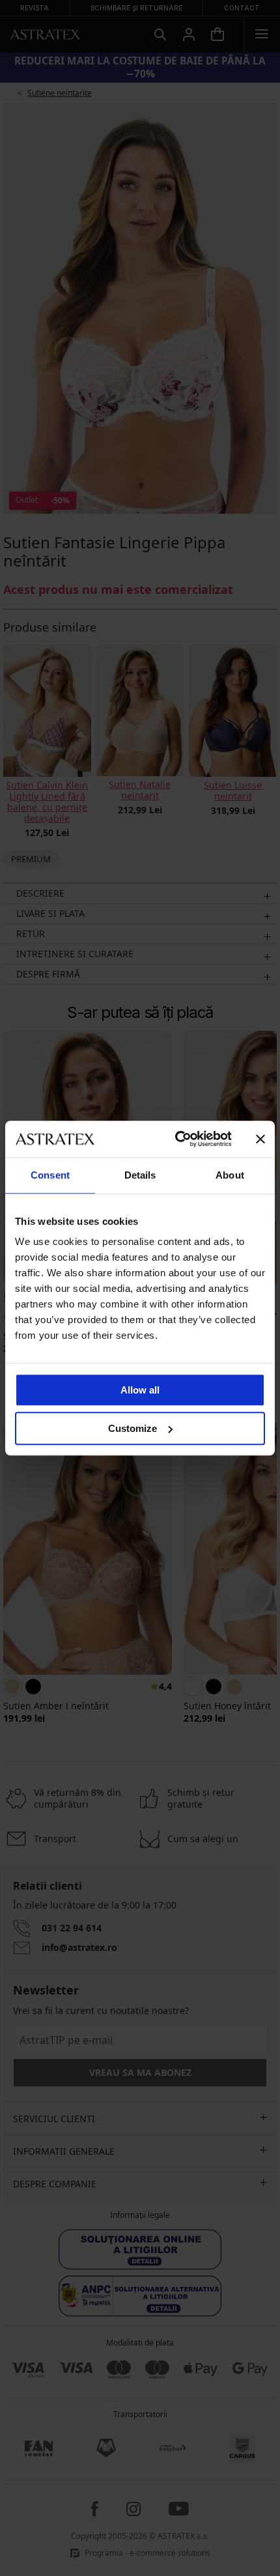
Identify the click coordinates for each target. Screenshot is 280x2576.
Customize (133, 1428)
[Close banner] (260, 1139)
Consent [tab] (50, 1175)
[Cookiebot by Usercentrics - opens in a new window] (176, 1139)
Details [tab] (140, 1175)
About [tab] (230, 1175)
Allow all (140, 1390)
